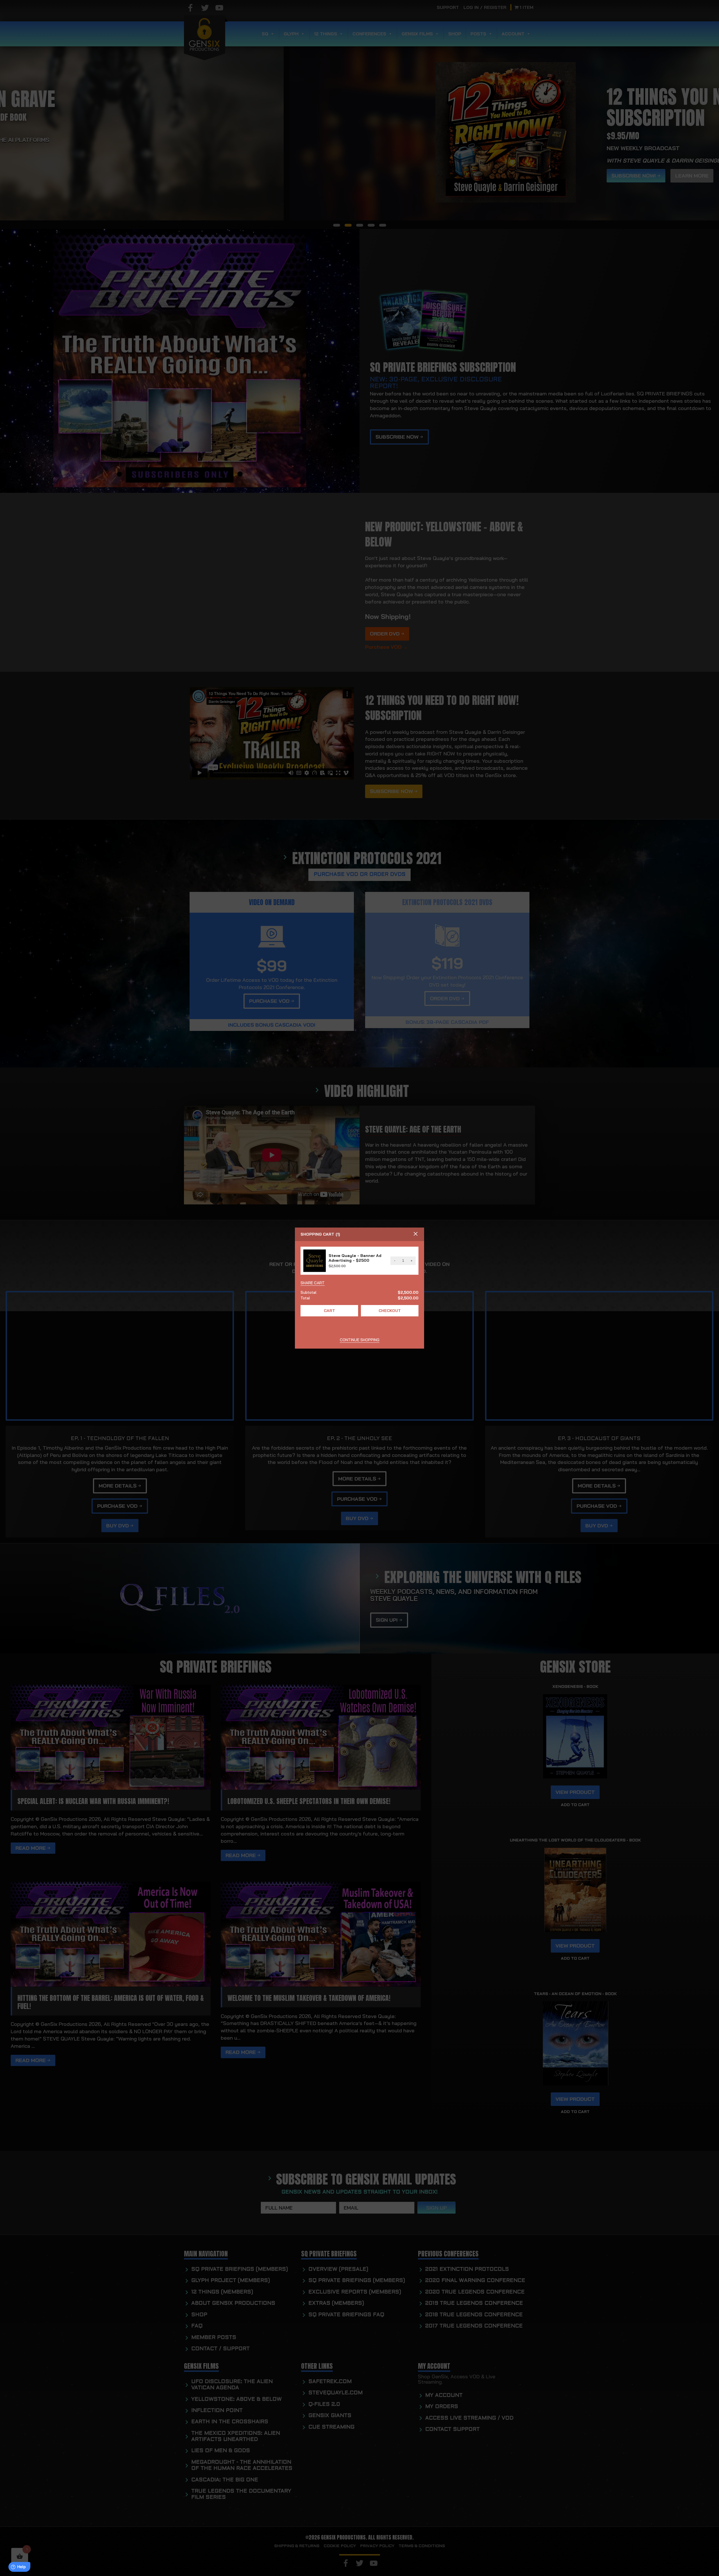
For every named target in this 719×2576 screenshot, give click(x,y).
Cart (329, 1311)
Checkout (390, 1311)
